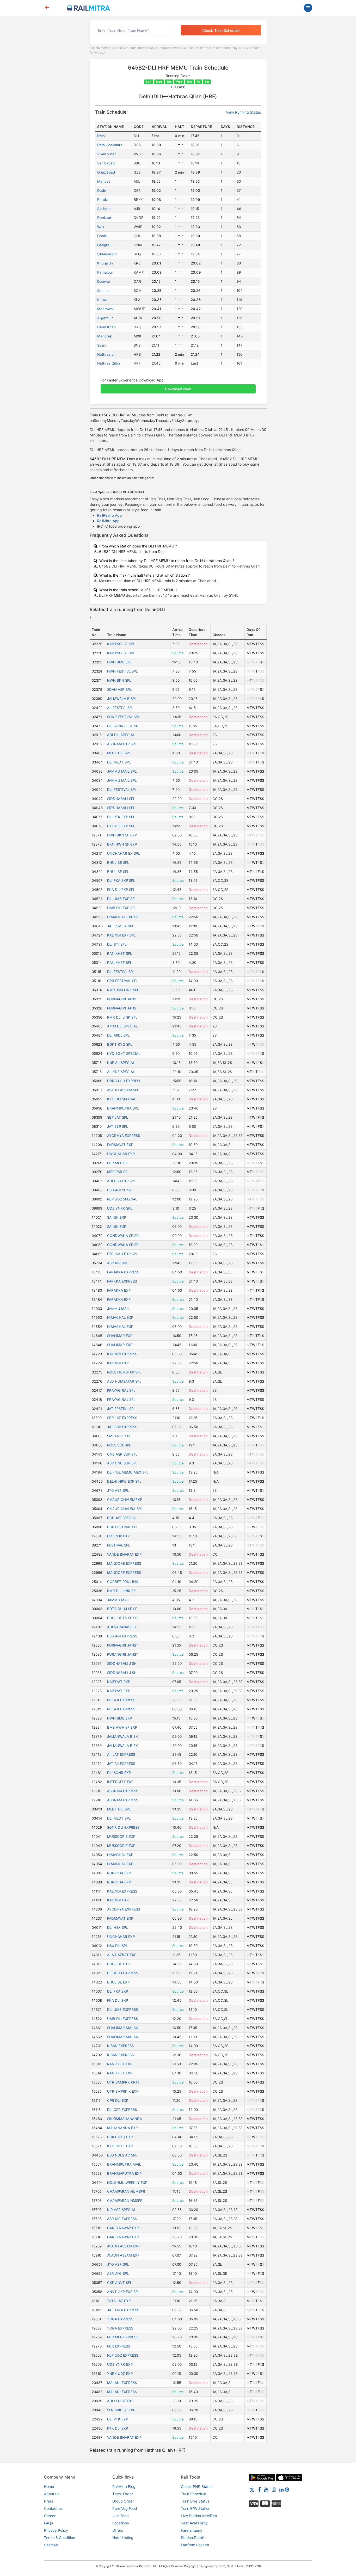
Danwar (104, 281)
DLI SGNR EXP (119, 1773)
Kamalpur (105, 272)
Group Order (123, 2501)
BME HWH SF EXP (122, 1727)
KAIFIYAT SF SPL (121, 644)
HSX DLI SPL (117, 1946)
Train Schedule (194, 2494)
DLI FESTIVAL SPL (122, 790)
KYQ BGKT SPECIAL (124, 1053)
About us (52, 2494)
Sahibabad (106, 163)
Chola (102, 236)
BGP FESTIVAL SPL (123, 1527)
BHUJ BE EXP (118, 1964)
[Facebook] (259, 2489)
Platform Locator (195, 2545)
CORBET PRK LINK (123, 1582)
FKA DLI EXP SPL (121, 890)
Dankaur (104, 218)
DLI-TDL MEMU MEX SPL (128, 1472)
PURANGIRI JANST (123, 1654)
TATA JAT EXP (119, 2301)
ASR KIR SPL (117, 1263)
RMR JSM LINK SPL (123, 990)
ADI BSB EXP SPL (121, 1181)
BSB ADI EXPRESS (122, 1636)
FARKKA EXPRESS (122, 1281)
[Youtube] (266, 2489)
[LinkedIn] (281, 2489)
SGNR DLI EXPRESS (123, 1827)
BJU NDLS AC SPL (122, 2155)
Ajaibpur (104, 209)
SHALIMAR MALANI (123, 2028)
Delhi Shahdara (110, 145)
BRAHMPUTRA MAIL (124, 2164)
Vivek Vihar (106, 154)
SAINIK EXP (117, 1217)
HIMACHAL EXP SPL (124, 917)
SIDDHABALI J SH (122, 1663)
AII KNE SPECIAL (121, 1072)
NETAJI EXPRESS (121, 1700)
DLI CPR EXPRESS (122, 2110)
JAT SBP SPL (118, 1126)
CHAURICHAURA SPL (125, 1509)
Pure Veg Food (125, 2508)
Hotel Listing (123, 2538)
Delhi (101, 136)
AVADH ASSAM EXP (123, 2246)
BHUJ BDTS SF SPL (123, 1618)
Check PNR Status (197, 2486)
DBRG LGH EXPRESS (124, 1081)
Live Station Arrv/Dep (199, 2516)
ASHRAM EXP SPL (122, 744)
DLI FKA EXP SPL (121, 880)
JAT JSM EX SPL (121, 926)
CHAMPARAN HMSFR (125, 2201)
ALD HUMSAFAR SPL (124, 1381)
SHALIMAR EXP (120, 1336)
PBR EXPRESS (119, 2346)
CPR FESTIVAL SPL (123, 981)
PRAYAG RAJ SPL (121, 1390)
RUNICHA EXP (119, 1873)
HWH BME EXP (119, 1718)
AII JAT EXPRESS (121, 1754)
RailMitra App (108, 521)
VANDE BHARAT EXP (124, 1554)
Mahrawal (105, 309)
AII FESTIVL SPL (120, 708)
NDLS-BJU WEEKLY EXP (127, 2183)
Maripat (104, 181)
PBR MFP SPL (118, 1163)
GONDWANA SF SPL (124, 1236)
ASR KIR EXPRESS (122, 2219)
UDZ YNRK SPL (120, 1208)
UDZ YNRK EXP (120, 2364)
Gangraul (105, 245)
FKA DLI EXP (118, 2000)
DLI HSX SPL (117, 1927)
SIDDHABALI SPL (121, 799)
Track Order (123, 2494)
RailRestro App (109, 515)
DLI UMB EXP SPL (122, 899)
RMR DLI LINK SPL (122, 1017)
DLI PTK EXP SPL (121, 817)
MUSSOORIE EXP (121, 1837)
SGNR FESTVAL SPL (123, 717)
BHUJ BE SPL (118, 862)
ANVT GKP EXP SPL (123, 2292)
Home (49, 2486)
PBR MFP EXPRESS (123, 2337)
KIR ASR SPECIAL (121, 2210)
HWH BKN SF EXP (122, 835)
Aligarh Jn (105, 318)
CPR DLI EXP (118, 2100)
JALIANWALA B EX (122, 1736)
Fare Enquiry (192, 2530)
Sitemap (51, 2545)
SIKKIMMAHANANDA (125, 2119)
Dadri (102, 190)
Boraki (102, 200)
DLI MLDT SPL (119, 762)
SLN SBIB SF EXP (121, 2410)
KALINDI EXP (118, 1363)
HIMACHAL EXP (120, 1317)
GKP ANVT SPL (119, 2283)
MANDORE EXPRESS (124, 1563)
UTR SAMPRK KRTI (123, 2082)
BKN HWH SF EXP (122, 844)
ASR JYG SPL (118, 2273)
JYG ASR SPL (118, 1490)
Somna (103, 291)
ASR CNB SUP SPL (122, 1463)
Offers (118, 2530)
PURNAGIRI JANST (123, 999)
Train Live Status (195, 2501)
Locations (121, 2523)
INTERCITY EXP (120, 1782)
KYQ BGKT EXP (120, 2146)
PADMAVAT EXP (120, 1145)
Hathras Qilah (109, 363)
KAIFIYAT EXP (119, 1682)
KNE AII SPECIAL (121, 1063)
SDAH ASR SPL (119, 689)
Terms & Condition (60, 2538)
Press (49, 2501)
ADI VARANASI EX (122, 1627)
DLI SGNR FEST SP (123, 726)
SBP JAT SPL (118, 1117)
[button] (178, 386)
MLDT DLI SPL (119, 753)
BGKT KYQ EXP (120, 2137)
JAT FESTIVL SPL (121, 1409)
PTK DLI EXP (118, 2428)
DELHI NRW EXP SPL (124, 1481)
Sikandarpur (107, 254)
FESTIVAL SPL (119, 1545)
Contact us (53, 2508)
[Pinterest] (287, 2489)
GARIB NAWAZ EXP (123, 2228)
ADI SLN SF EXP (120, 2401)
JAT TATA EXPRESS (123, 2310)
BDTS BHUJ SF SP (122, 1609)
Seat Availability (194, 2523)
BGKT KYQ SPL (120, 1044)
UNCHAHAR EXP (121, 1154)
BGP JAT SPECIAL (122, 1518)
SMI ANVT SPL (119, 1436)
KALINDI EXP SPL (121, 935)
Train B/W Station (196, 2508)
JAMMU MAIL (118, 1309)
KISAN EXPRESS (120, 2046)
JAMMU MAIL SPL (122, 771)
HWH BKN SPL (119, 680)
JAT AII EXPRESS (121, 1764)
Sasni (102, 345)
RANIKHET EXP (120, 2064)
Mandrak (105, 336)
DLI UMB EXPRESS (122, 2010)
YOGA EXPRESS (120, 2319)
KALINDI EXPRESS (122, 1354)
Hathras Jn (106, 354)
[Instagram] (274, 2489)
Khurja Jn (105, 263)
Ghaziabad (106, 172)
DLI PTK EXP (118, 2419)
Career (50, 2516)
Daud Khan (106, 327)
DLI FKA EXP (118, 1991)
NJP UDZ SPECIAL (122, 1199)
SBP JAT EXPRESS (122, 1418)
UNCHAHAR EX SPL (123, 853)
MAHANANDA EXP (122, 2128)
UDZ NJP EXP (118, 1536)
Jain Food (121, 2516)
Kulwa (102, 300)
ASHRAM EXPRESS (123, 1791)
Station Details (193, 2538)
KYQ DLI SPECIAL (122, 1099)
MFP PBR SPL (118, 1172)
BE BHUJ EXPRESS (123, 1973)
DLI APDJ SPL (118, 1035)
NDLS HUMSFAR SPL (124, 1372)
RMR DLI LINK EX (121, 1591)
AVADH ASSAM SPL (123, 1090)
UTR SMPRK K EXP (123, 2091)
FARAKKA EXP (119, 1290)
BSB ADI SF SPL (120, 1190)
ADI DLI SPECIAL (121, 735)
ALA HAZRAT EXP (122, 1955)
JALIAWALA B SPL (122, 699)
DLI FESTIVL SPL (121, 972)
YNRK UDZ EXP (120, 2374)
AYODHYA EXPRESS (124, 1136)
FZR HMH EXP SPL (122, 1254)
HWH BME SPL (119, 662)
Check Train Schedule (221, 30)
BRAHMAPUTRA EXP (124, 2173)
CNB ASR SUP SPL (122, 1454)
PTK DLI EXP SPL (121, 826)
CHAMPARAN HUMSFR (126, 2191)
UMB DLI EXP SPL (122, 908)
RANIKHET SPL (119, 953)
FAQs (48, 2523)
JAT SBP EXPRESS (122, 1427)
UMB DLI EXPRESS (122, 2019)
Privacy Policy (56, 2530)
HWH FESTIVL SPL (122, 671)
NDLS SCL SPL (119, 1445)
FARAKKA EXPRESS (123, 1272)
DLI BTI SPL (117, 944)
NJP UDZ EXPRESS (123, 2355)
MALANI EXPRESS (122, 2383)
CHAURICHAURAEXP (125, 1500)
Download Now (178, 389)
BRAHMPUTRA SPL (123, 1108)
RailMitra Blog (124, 2486)
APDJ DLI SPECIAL (122, 1026)
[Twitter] (252, 2489)
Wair (101, 227)
